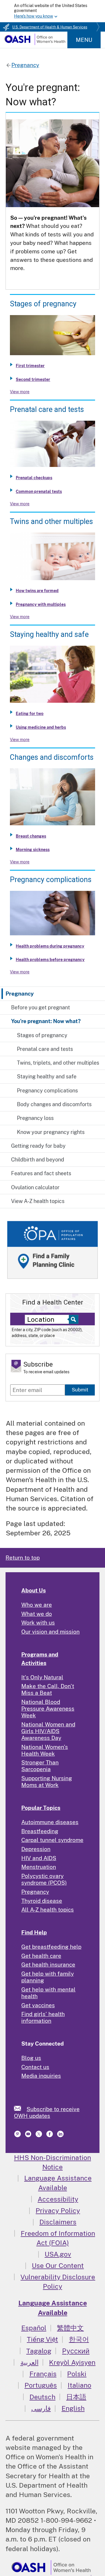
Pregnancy (20, 994)
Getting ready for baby (38, 1146)
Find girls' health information (43, 2017)
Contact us (35, 2067)
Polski (77, 2374)
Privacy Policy (58, 2210)
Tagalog (39, 2351)
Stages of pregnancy (42, 1035)
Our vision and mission (50, 1632)
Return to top (23, 1558)
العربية (29, 2362)
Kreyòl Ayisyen (72, 2362)
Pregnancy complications (47, 1091)
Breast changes (31, 836)
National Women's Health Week (45, 1750)
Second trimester (33, 379)
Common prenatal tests (39, 492)
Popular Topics (41, 1808)
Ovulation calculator (35, 1187)
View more (20, 392)
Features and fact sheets (41, 1173)
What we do (37, 1614)
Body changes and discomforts (54, 1104)
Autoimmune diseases (50, 1822)
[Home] (35, 43)
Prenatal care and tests (45, 1049)
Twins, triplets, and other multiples (58, 1063)
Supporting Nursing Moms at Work (47, 1782)
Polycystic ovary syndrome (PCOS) (44, 1879)
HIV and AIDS (39, 1858)
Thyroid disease (42, 1901)
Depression (36, 1849)
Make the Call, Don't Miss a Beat (48, 1689)
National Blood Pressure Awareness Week (48, 1709)
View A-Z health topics (38, 1201)
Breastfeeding (40, 1831)
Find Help (34, 1932)
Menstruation (39, 1867)
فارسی (41, 2408)
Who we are (37, 1605)
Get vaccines (38, 2005)
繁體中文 (70, 2328)
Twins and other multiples (51, 521)
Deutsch (42, 2397)
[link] (20, 2108)
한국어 (79, 2339)
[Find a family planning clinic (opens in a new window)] (52, 1279)
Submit (80, 1390)
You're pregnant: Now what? (46, 1021)
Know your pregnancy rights (51, 1132)
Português (41, 2385)
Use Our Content (58, 2265)
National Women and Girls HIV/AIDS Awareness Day (48, 1731)
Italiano (79, 2385)
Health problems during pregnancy (50, 946)
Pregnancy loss (35, 1118)
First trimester (30, 366)
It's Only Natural (42, 1677)
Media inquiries (41, 2076)
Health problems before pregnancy (50, 960)
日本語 (76, 2397)
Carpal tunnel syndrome (52, 1840)
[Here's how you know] (52, 11)
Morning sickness (33, 850)
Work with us (38, 1623)
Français (43, 2374)
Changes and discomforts (52, 757)
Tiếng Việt (42, 2339)
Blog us (31, 2058)
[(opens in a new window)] (18, 2135)
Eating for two (30, 714)
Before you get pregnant (41, 1007)
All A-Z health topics (48, 1910)
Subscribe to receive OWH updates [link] (47, 2112)
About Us (34, 1590)
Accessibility (58, 2199)
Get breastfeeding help (51, 1947)
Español (34, 2328)
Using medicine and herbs (41, 727)
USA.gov (58, 2254)
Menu (84, 40)
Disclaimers (58, 2222)
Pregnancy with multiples (41, 604)
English (73, 2408)
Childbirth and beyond (38, 1160)
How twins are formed (37, 591)
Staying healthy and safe (47, 1076)
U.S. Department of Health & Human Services (50, 27)
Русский (76, 2351)
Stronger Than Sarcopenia (40, 1766)
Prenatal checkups (34, 478)
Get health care (41, 1956)
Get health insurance (48, 1965)
